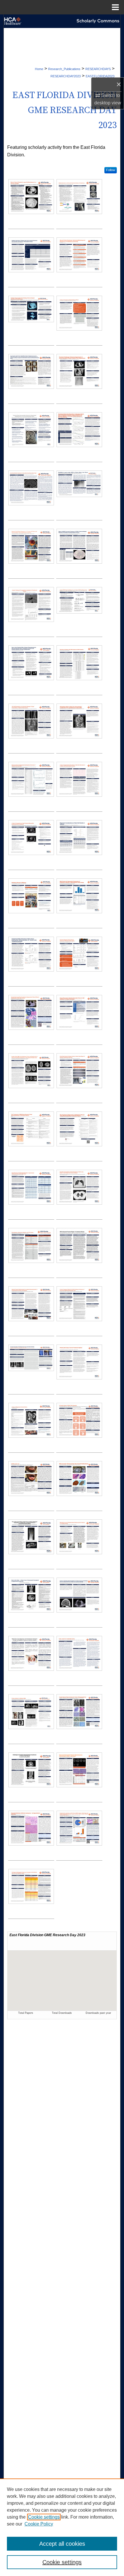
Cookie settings (44, 2517)
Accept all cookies (62, 2544)
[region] (62, 2527)
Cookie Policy (39, 2524)
